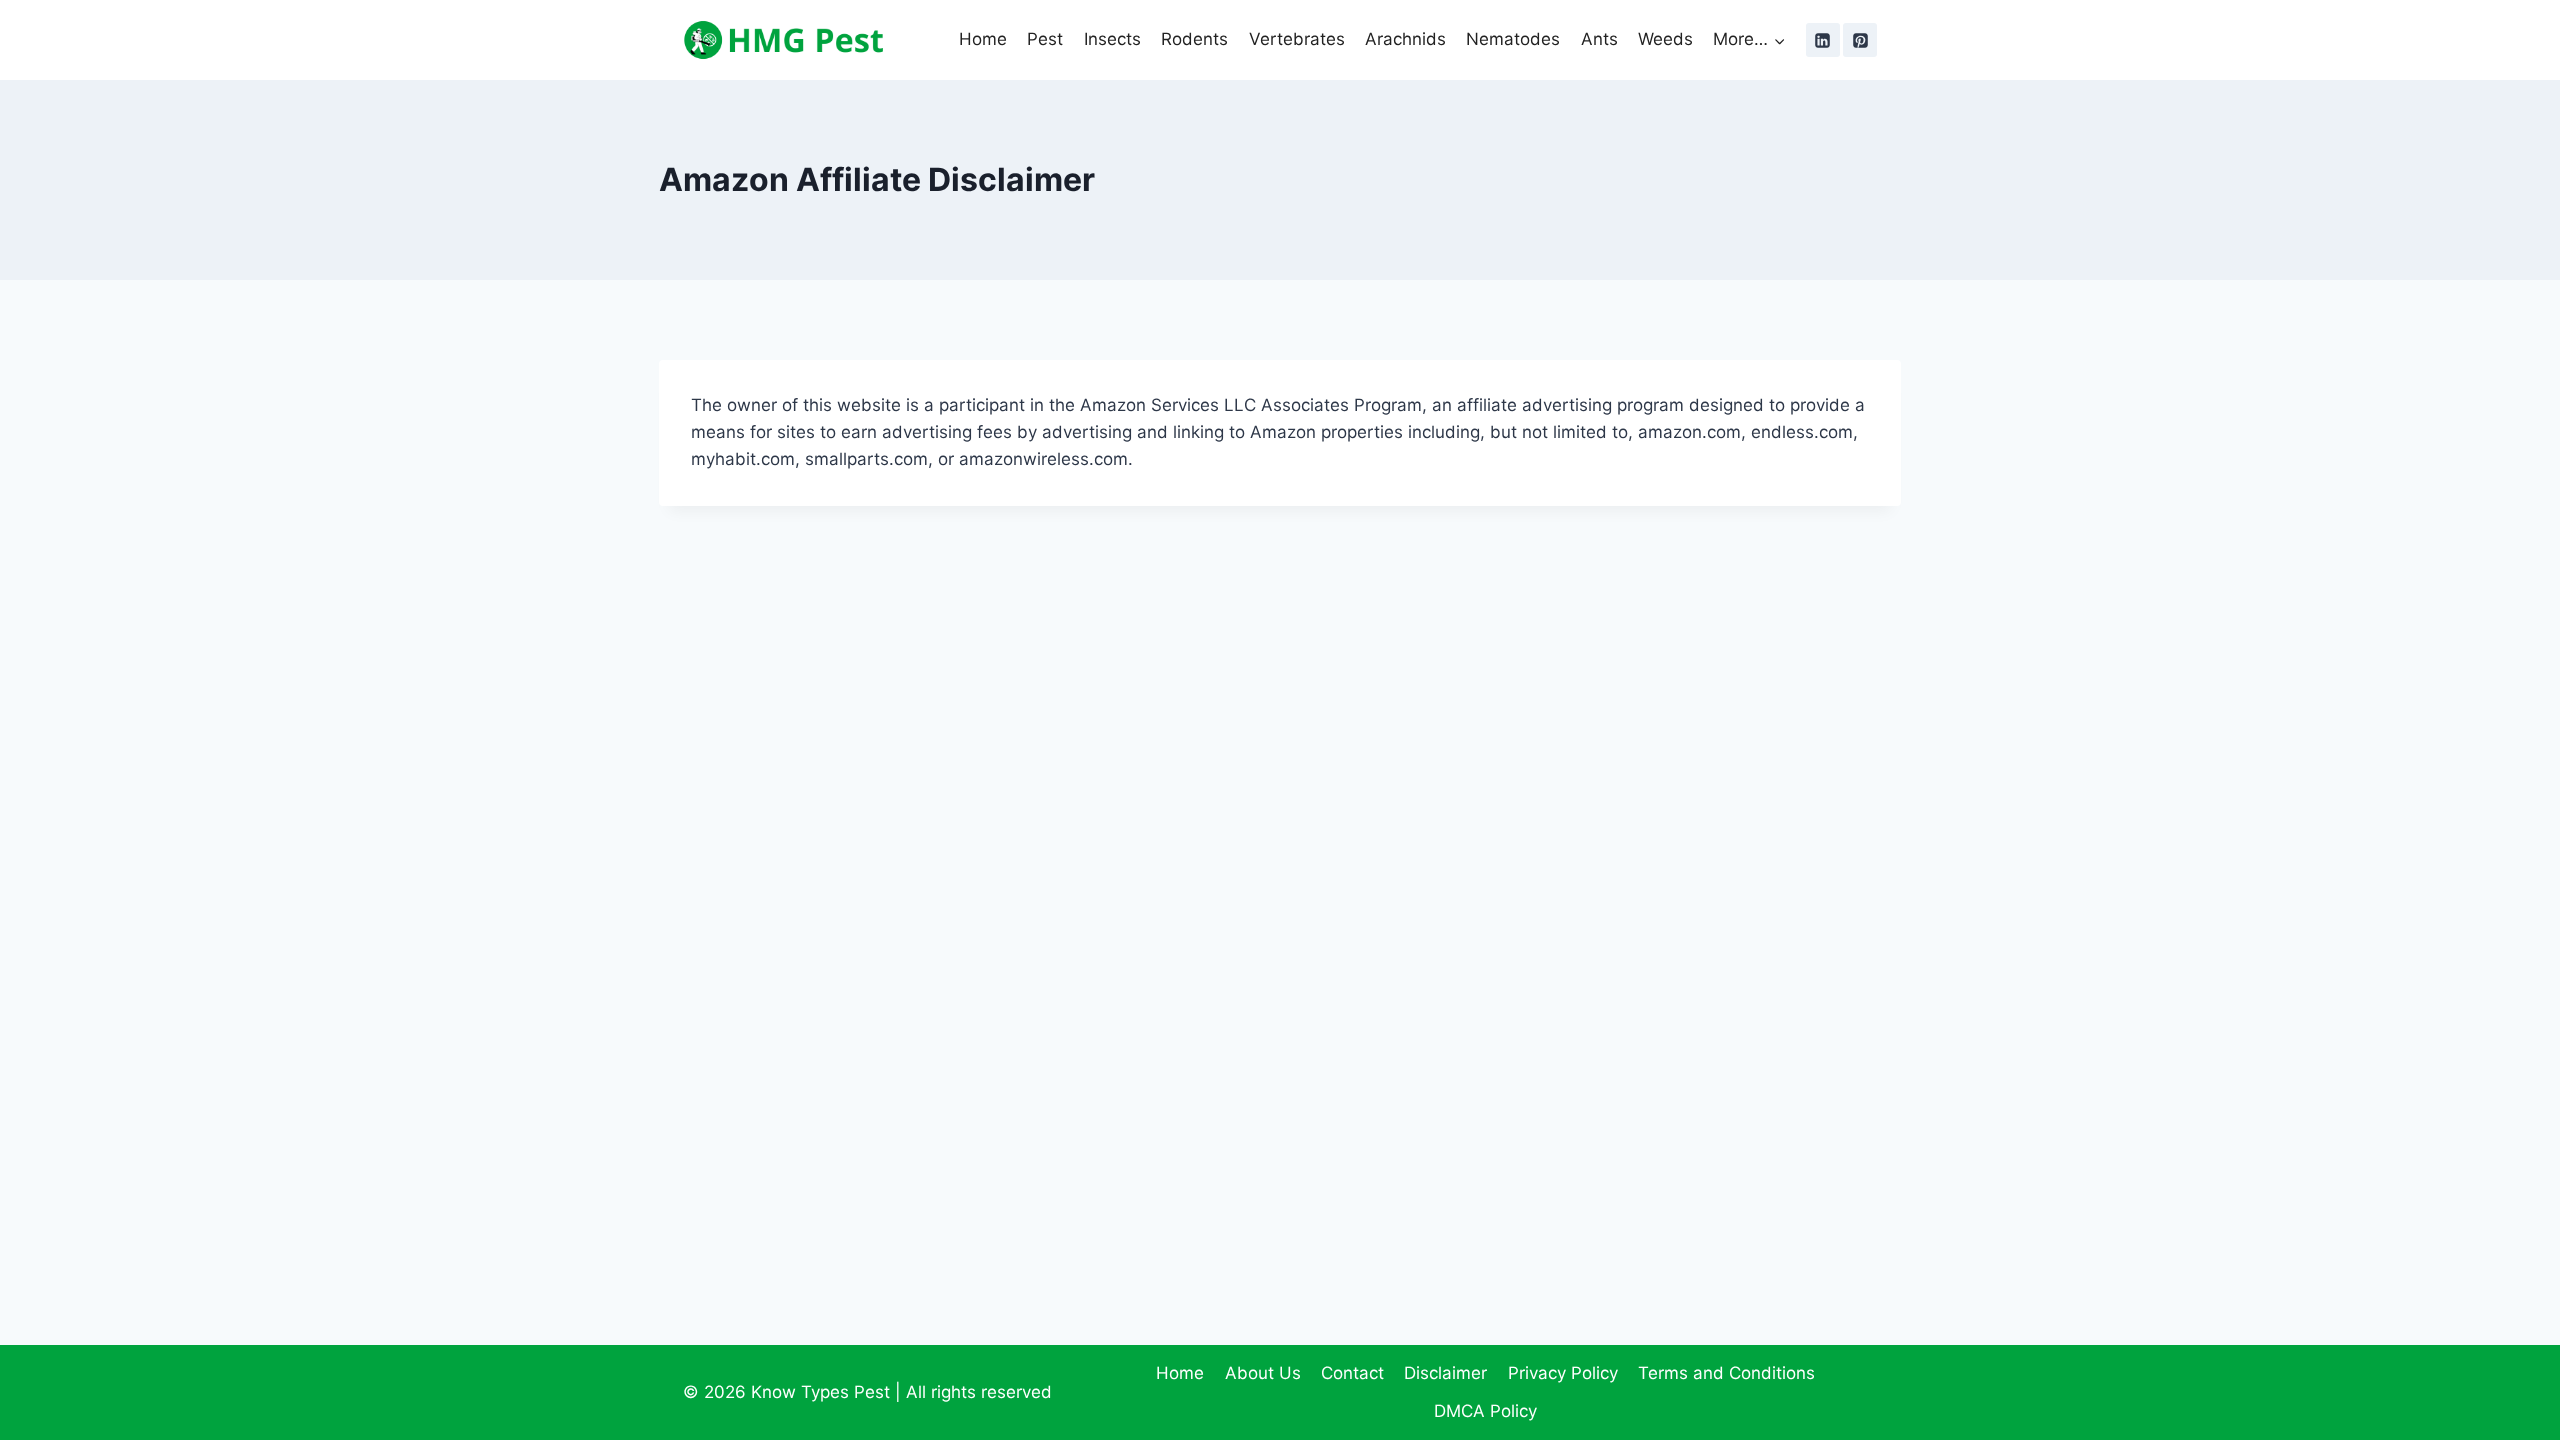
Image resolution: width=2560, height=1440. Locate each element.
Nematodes (1513, 39)
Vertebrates (1297, 39)
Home (983, 39)
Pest (1045, 39)
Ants (1599, 39)
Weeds (1665, 39)
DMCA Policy (1485, 1411)
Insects (1112, 39)
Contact (1352, 1373)
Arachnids (1405, 39)
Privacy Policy (1563, 1373)
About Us (1263, 1373)
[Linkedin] (1823, 40)
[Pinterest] (1860, 40)
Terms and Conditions (1726, 1373)
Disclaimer (1445, 1373)
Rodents (1194, 39)
